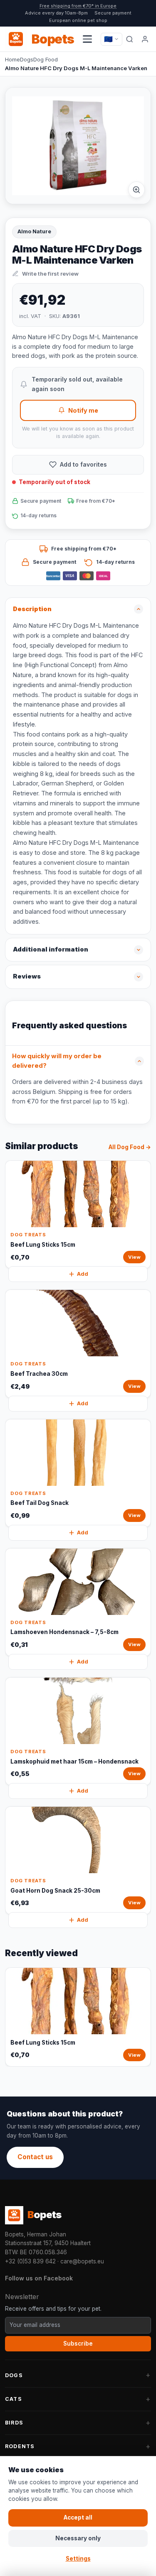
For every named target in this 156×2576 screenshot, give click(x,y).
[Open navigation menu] (87, 39)
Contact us (35, 2157)
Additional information (51, 949)
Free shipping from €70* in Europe (78, 6)
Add (83, 1274)
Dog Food (46, 59)
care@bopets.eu (82, 2261)
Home (12, 59)
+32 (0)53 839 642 (30, 2261)
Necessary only (78, 2538)
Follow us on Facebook (39, 2278)
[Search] (130, 39)
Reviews (27, 976)
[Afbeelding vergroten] (136, 190)
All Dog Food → (130, 1147)
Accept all (78, 2517)
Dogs (27, 59)
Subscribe (78, 2344)
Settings (78, 2559)
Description (32, 609)
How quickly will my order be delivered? (57, 1061)
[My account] (145, 39)
